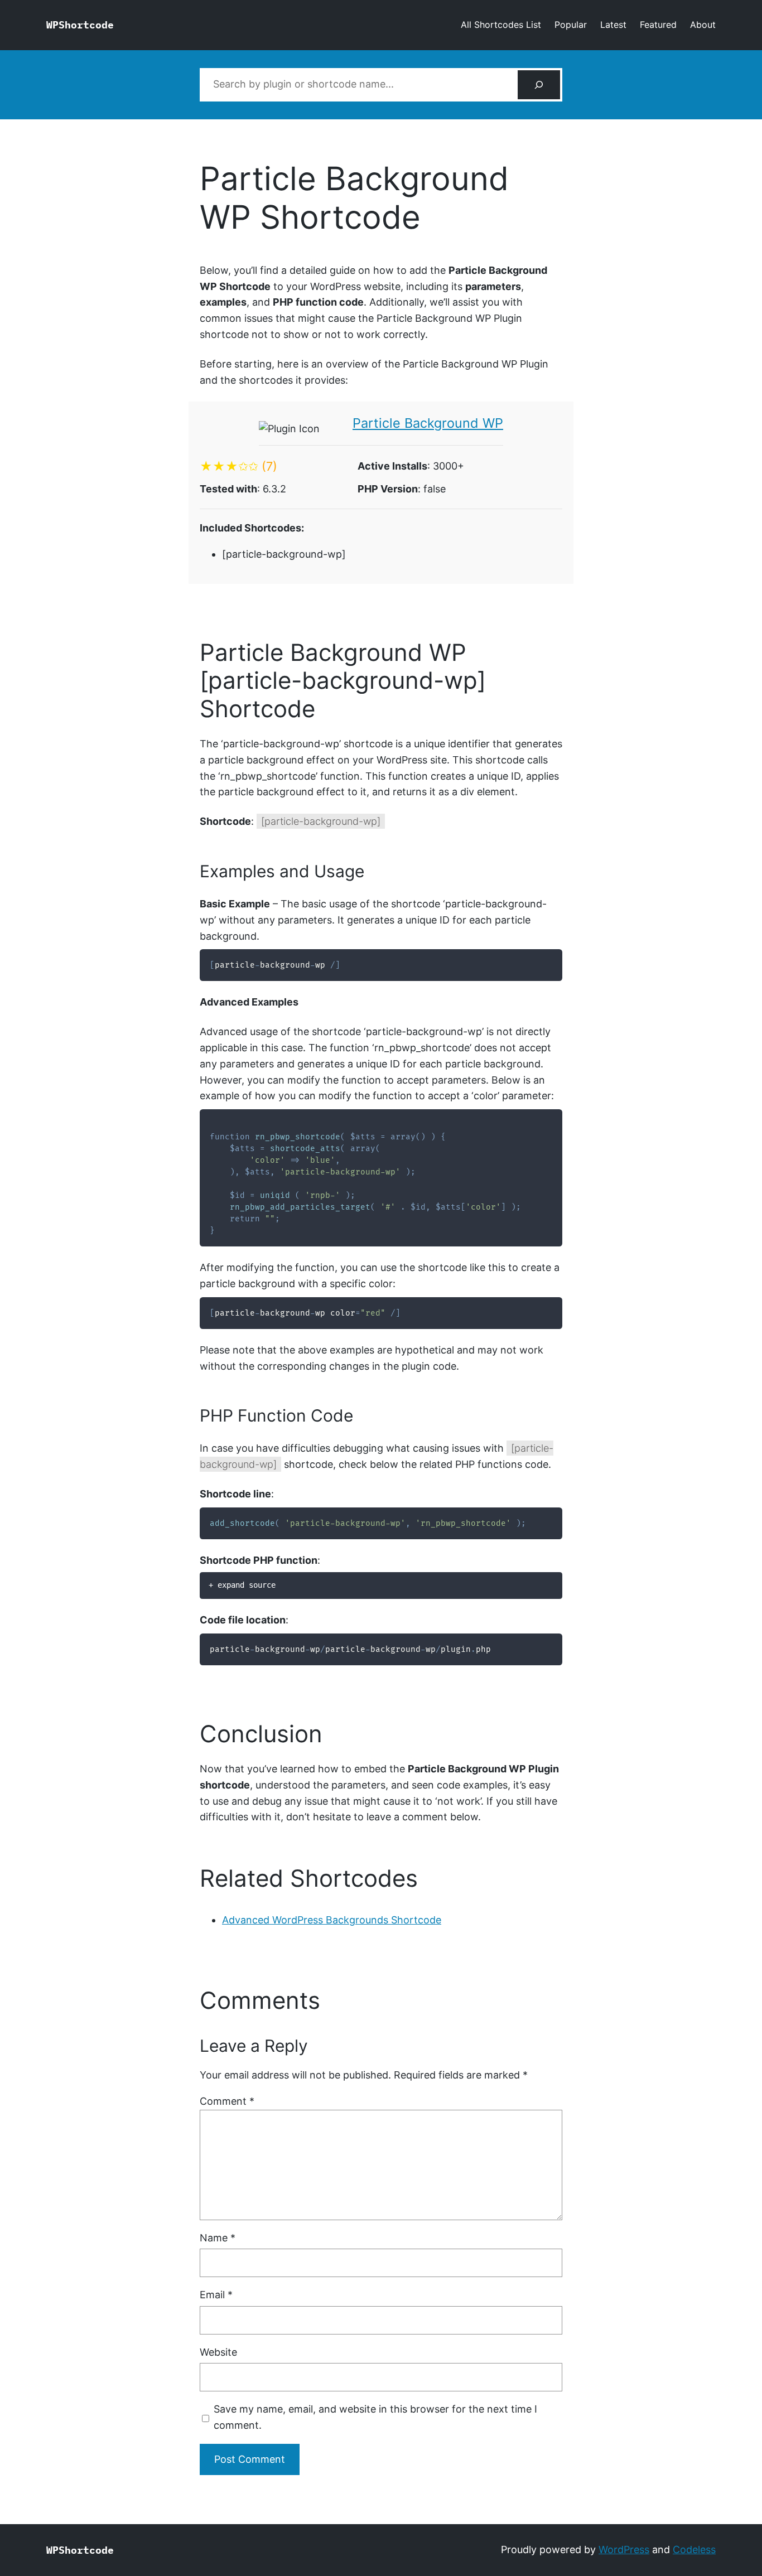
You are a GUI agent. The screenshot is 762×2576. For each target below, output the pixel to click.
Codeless (694, 2550)
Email (216, 2295)
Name (218, 2238)
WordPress (624, 2550)
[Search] (539, 85)
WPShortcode (80, 25)
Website (218, 2352)
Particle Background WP (428, 423)
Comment (227, 2101)
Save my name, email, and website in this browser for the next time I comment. (375, 2417)
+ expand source (242, 1585)
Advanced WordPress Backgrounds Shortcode (332, 1920)
